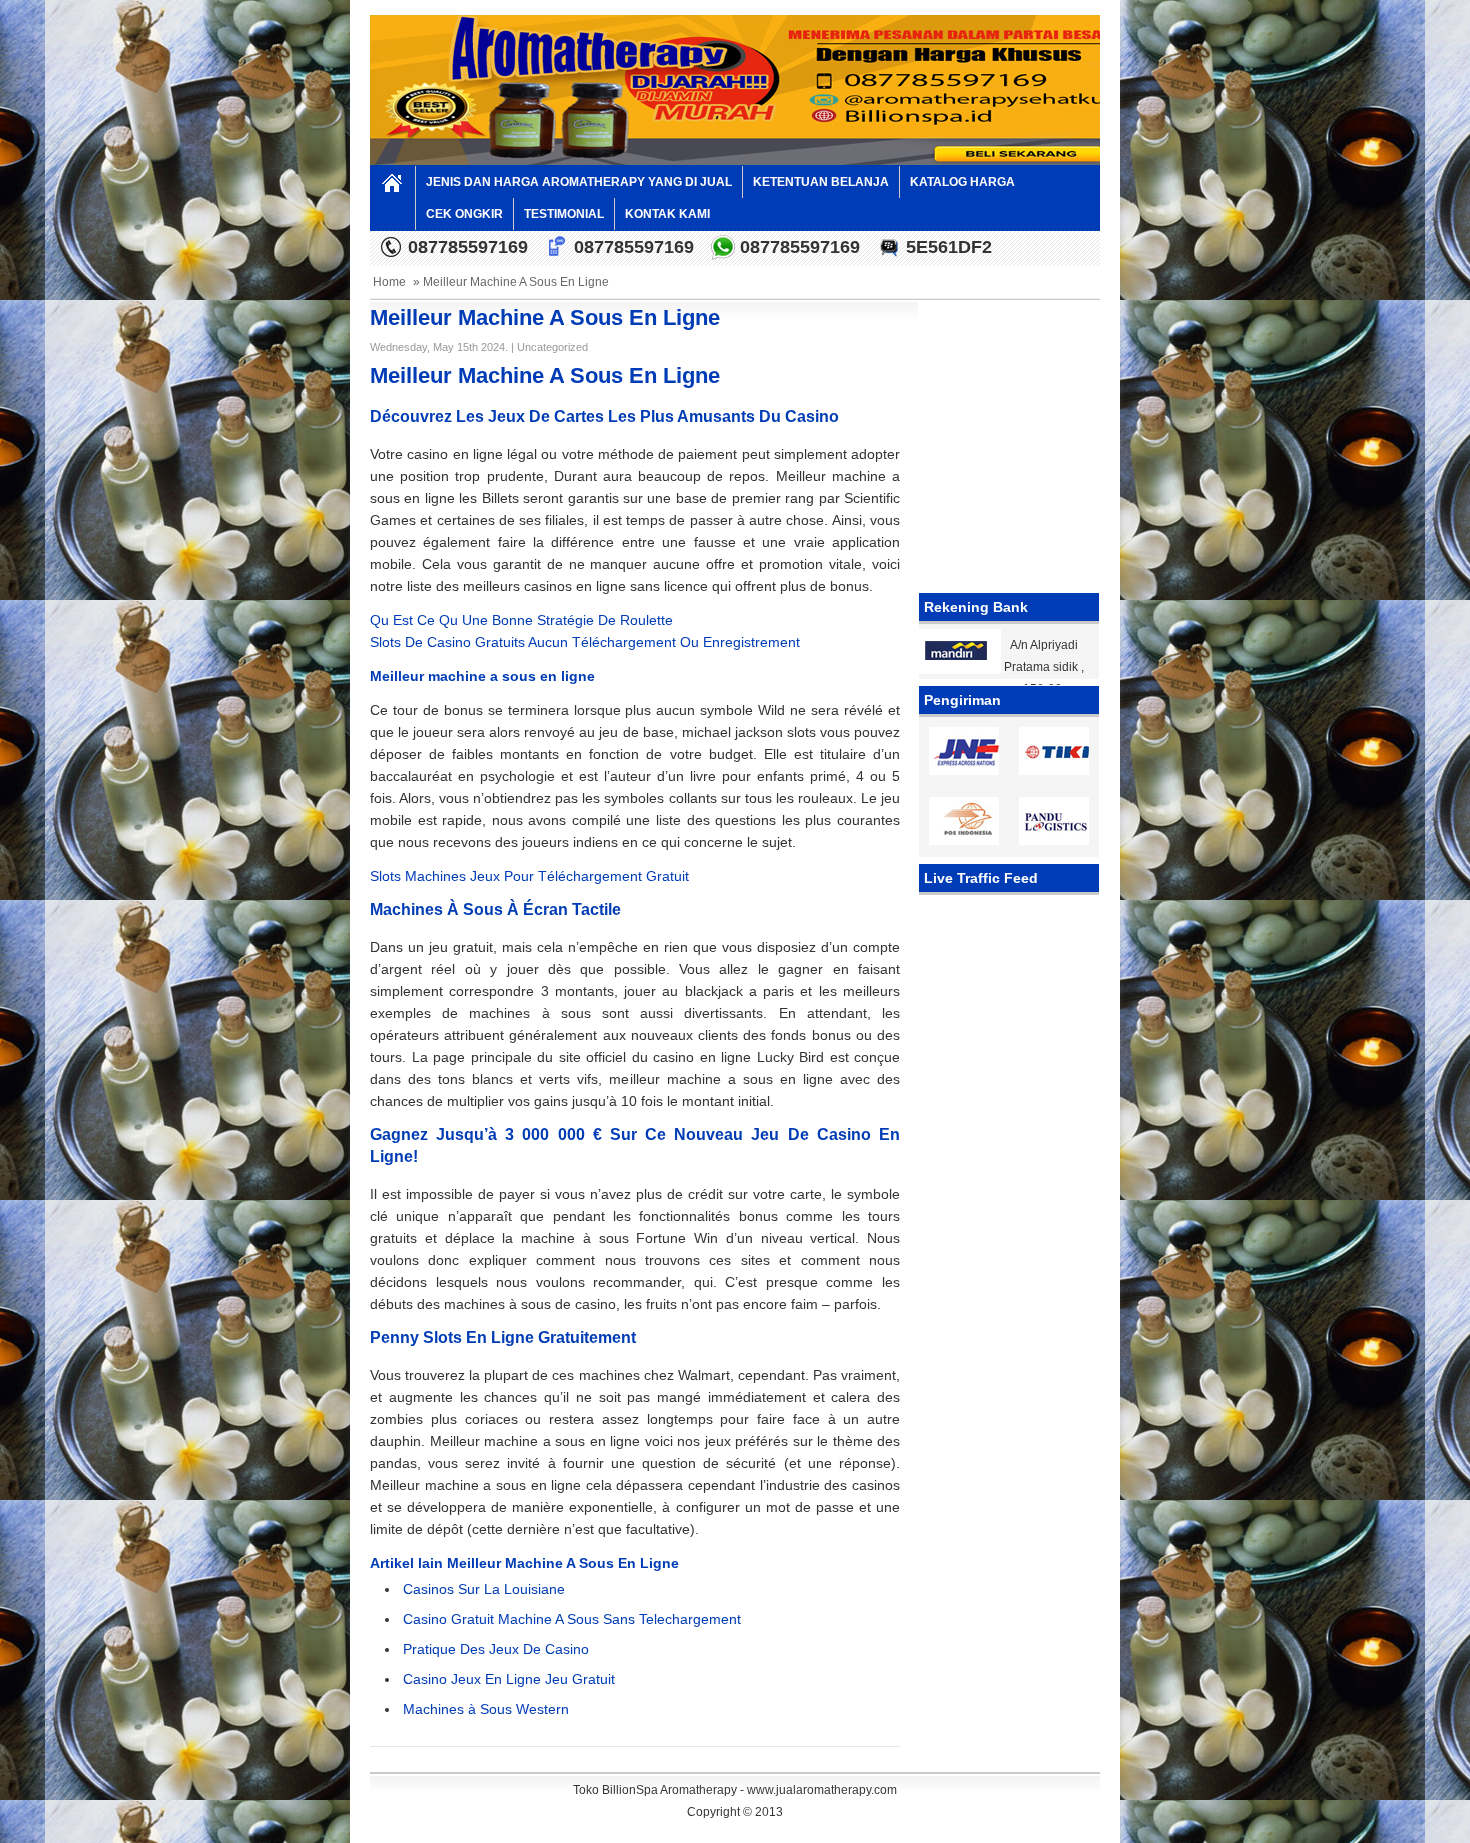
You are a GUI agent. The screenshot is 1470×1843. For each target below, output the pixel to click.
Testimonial (564, 214)
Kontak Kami (667, 214)
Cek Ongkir (464, 214)
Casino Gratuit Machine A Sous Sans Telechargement (572, 1619)
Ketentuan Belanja (821, 182)
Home (389, 282)
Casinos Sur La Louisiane (484, 1589)
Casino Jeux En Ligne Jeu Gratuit (509, 1679)
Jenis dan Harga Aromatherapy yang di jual (579, 182)
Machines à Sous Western (486, 1709)
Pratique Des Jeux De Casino (496, 1649)
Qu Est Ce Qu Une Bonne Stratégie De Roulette (521, 620)
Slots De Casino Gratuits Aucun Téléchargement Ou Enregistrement (585, 642)
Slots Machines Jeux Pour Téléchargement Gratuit (529, 876)
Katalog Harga (962, 182)
